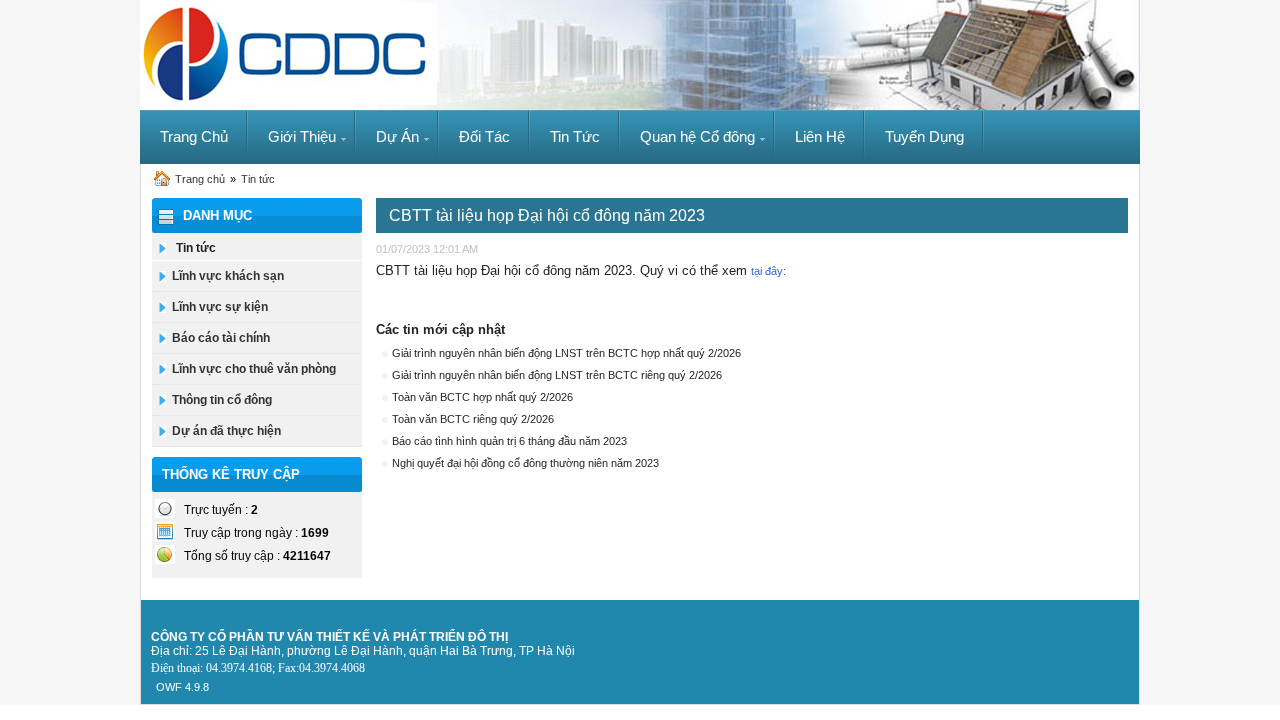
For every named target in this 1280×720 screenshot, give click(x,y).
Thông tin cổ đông (222, 400)
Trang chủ (200, 179)
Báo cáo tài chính (221, 338)
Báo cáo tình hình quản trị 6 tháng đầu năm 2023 (509, 441)
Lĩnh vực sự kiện (220, 307)
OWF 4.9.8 (182, 687)
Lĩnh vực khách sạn (228, 276)
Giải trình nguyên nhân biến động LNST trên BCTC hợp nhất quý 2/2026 (566, 353)
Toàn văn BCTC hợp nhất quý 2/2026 (482, 397)
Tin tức (258, 179)
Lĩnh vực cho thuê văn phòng (254, 369)
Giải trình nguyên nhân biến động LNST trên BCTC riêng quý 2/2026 (557, 375)
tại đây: (768, 271)
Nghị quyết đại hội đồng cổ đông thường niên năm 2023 (525, 463)
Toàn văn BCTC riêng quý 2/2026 (473, 419)
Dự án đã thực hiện (226, 431)
